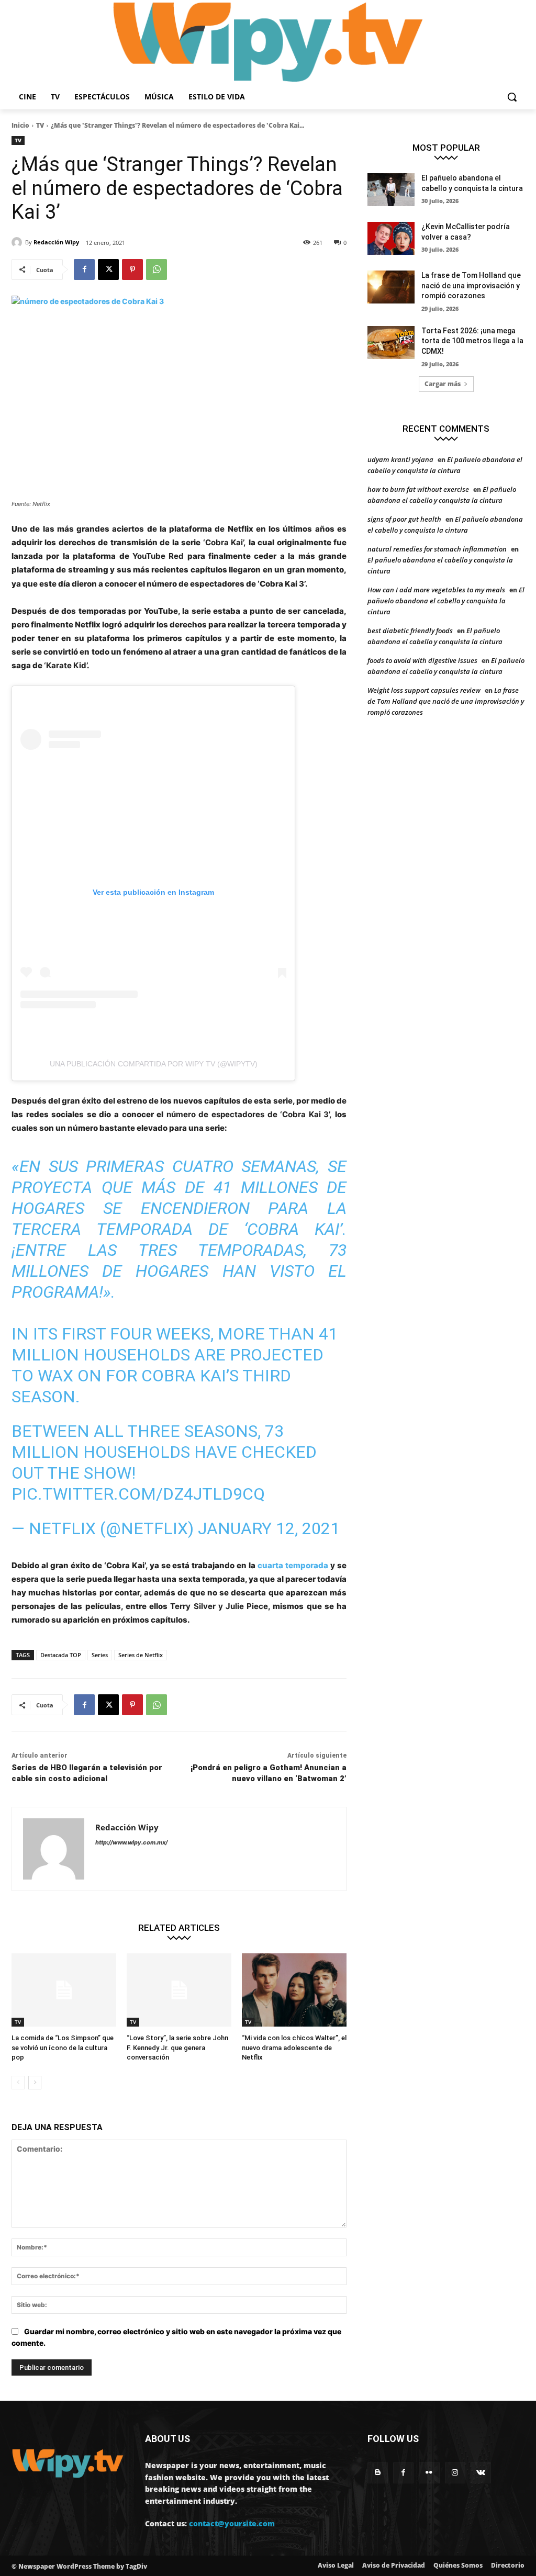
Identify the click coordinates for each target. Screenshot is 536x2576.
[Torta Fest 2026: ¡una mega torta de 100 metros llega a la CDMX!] (391, 342)
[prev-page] (18, 2083)
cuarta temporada (293, 1565)
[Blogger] (378, 2473)
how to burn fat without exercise (418, 489)
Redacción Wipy (56, 242)
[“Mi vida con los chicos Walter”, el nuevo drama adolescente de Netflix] (294, 1990)
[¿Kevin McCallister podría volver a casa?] (391, 238)
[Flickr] (429, 2473)
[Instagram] (455, 2473)
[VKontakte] (481, 2473)
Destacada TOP (61, 1655)
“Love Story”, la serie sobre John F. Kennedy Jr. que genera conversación (177, 2047)
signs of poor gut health (404, 519)
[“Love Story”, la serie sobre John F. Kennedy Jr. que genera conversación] (179, 1990)
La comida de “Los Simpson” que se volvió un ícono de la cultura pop (63, 2047)
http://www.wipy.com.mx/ (131, 1842)
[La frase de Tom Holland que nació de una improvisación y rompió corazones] (391, 287)
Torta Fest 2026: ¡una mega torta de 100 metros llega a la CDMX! (472, 341)
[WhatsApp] (157, 269)
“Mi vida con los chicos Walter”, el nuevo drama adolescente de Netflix (294, 2047)
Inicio (20, 125)
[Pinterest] (132, 269)
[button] (512, 97)
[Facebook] (84, 269)
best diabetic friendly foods (410, 631)
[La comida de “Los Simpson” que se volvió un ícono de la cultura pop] (64, 1990)
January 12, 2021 (269, 1528)
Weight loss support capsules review (424, 690)
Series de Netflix (141, 1655)
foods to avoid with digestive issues (422, 660)
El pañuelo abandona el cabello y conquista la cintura (446, 601)
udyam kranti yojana (400, 459)
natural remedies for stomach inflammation (437, 549)
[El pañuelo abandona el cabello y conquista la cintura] (391, 190)
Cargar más (443, 384)
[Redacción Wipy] (18, 242)
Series (100, 1655)
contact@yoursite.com (232, 2523)
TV (40, 125)
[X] (108, 269)
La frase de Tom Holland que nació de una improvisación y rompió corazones (471, 285)
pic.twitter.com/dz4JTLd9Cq (138, 1494)
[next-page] (35, 2083)
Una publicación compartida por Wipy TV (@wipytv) (154, 1064)
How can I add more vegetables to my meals (436, 590)
